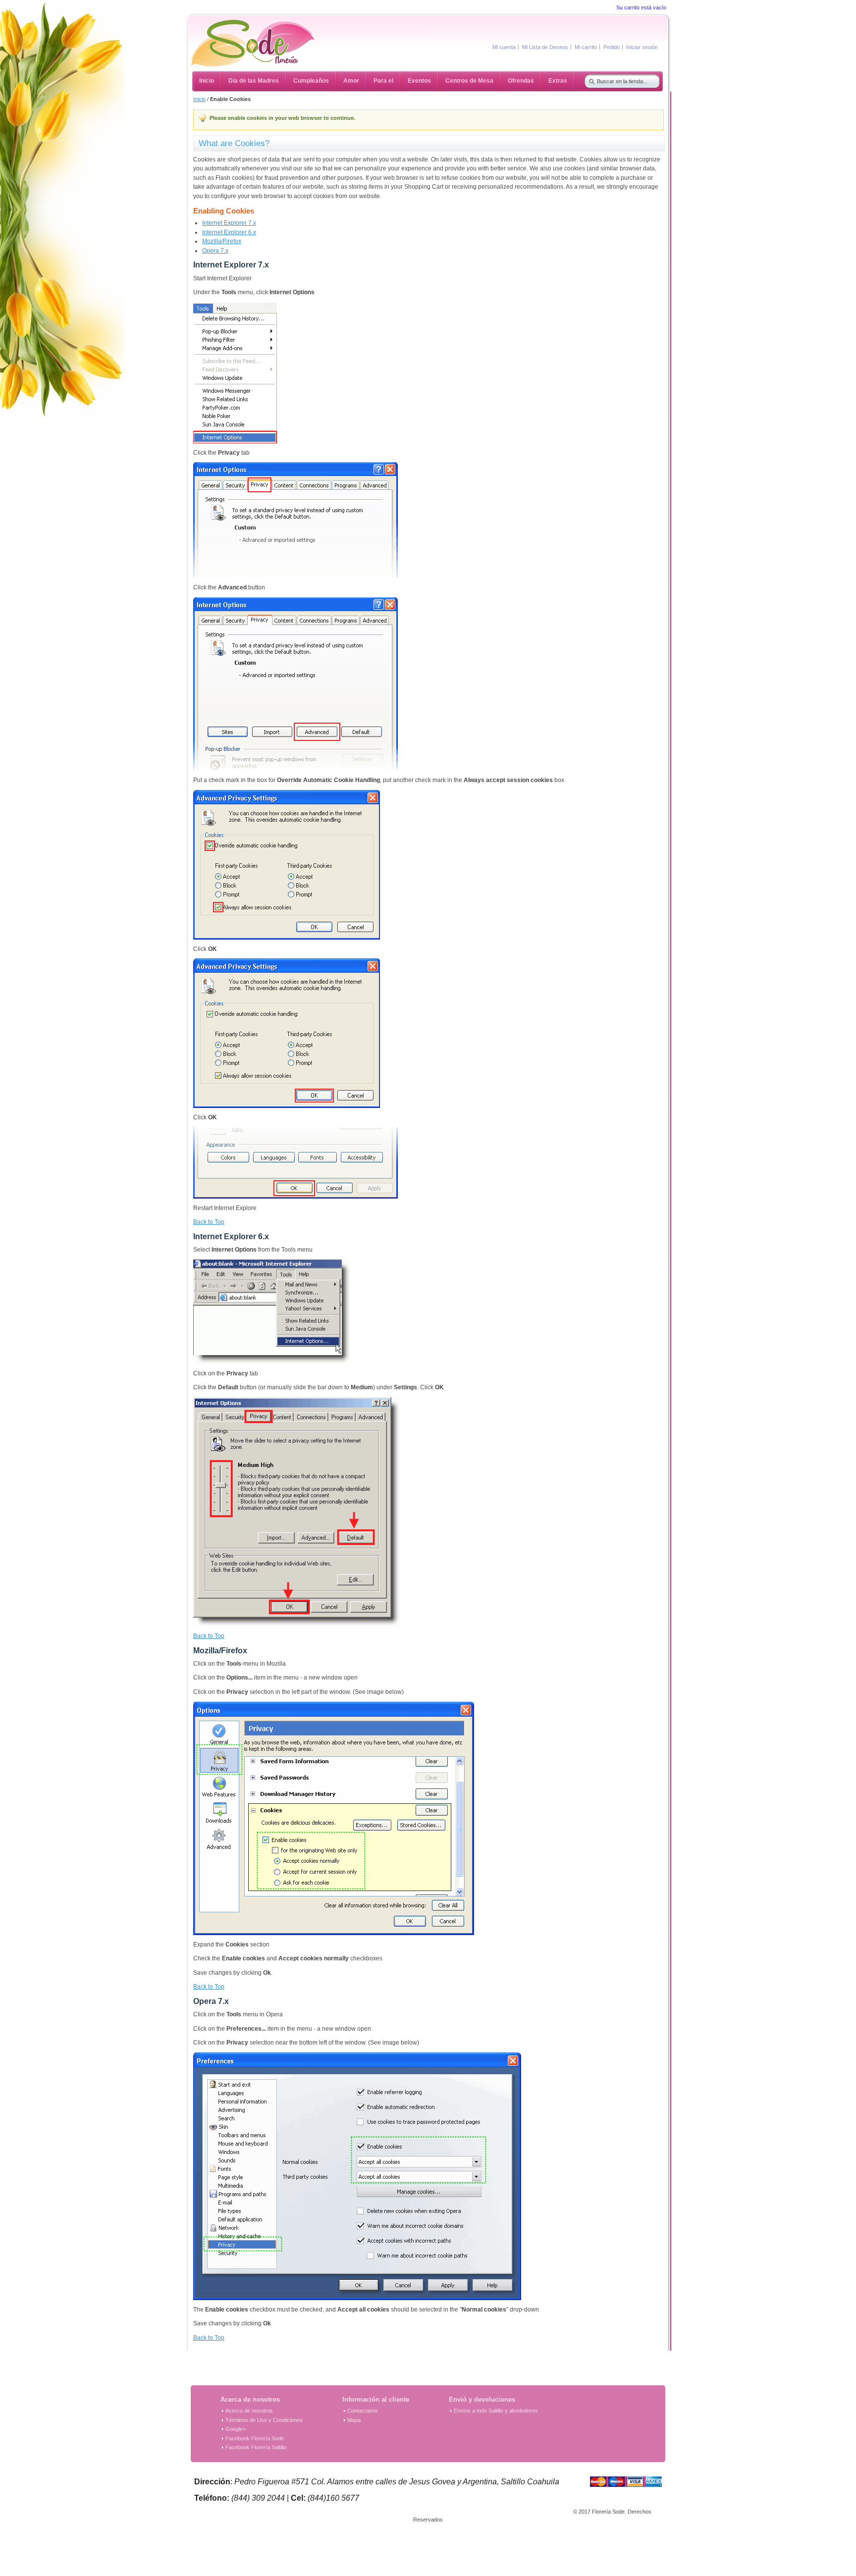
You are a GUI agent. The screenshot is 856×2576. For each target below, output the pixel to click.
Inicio (199, 99)
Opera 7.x (215, 251)
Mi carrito (586, 47)
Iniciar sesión (642, 47)
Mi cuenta (504, 47)
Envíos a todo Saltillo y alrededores (496, 2411)
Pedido (612, 47)
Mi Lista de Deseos (545, 47)
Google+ (236, 2429)
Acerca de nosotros (249, 2411)
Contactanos (363, 2411)
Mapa (354, 2420)
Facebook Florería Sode (255, 2438)
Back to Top (209, 1222)
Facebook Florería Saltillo (256, 2447)
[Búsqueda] (589, 79)
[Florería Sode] (253, 43)
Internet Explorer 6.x (229, 232)
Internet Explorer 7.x (229, 223)
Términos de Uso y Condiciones (264, 2420)
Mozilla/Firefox (222, 241)
